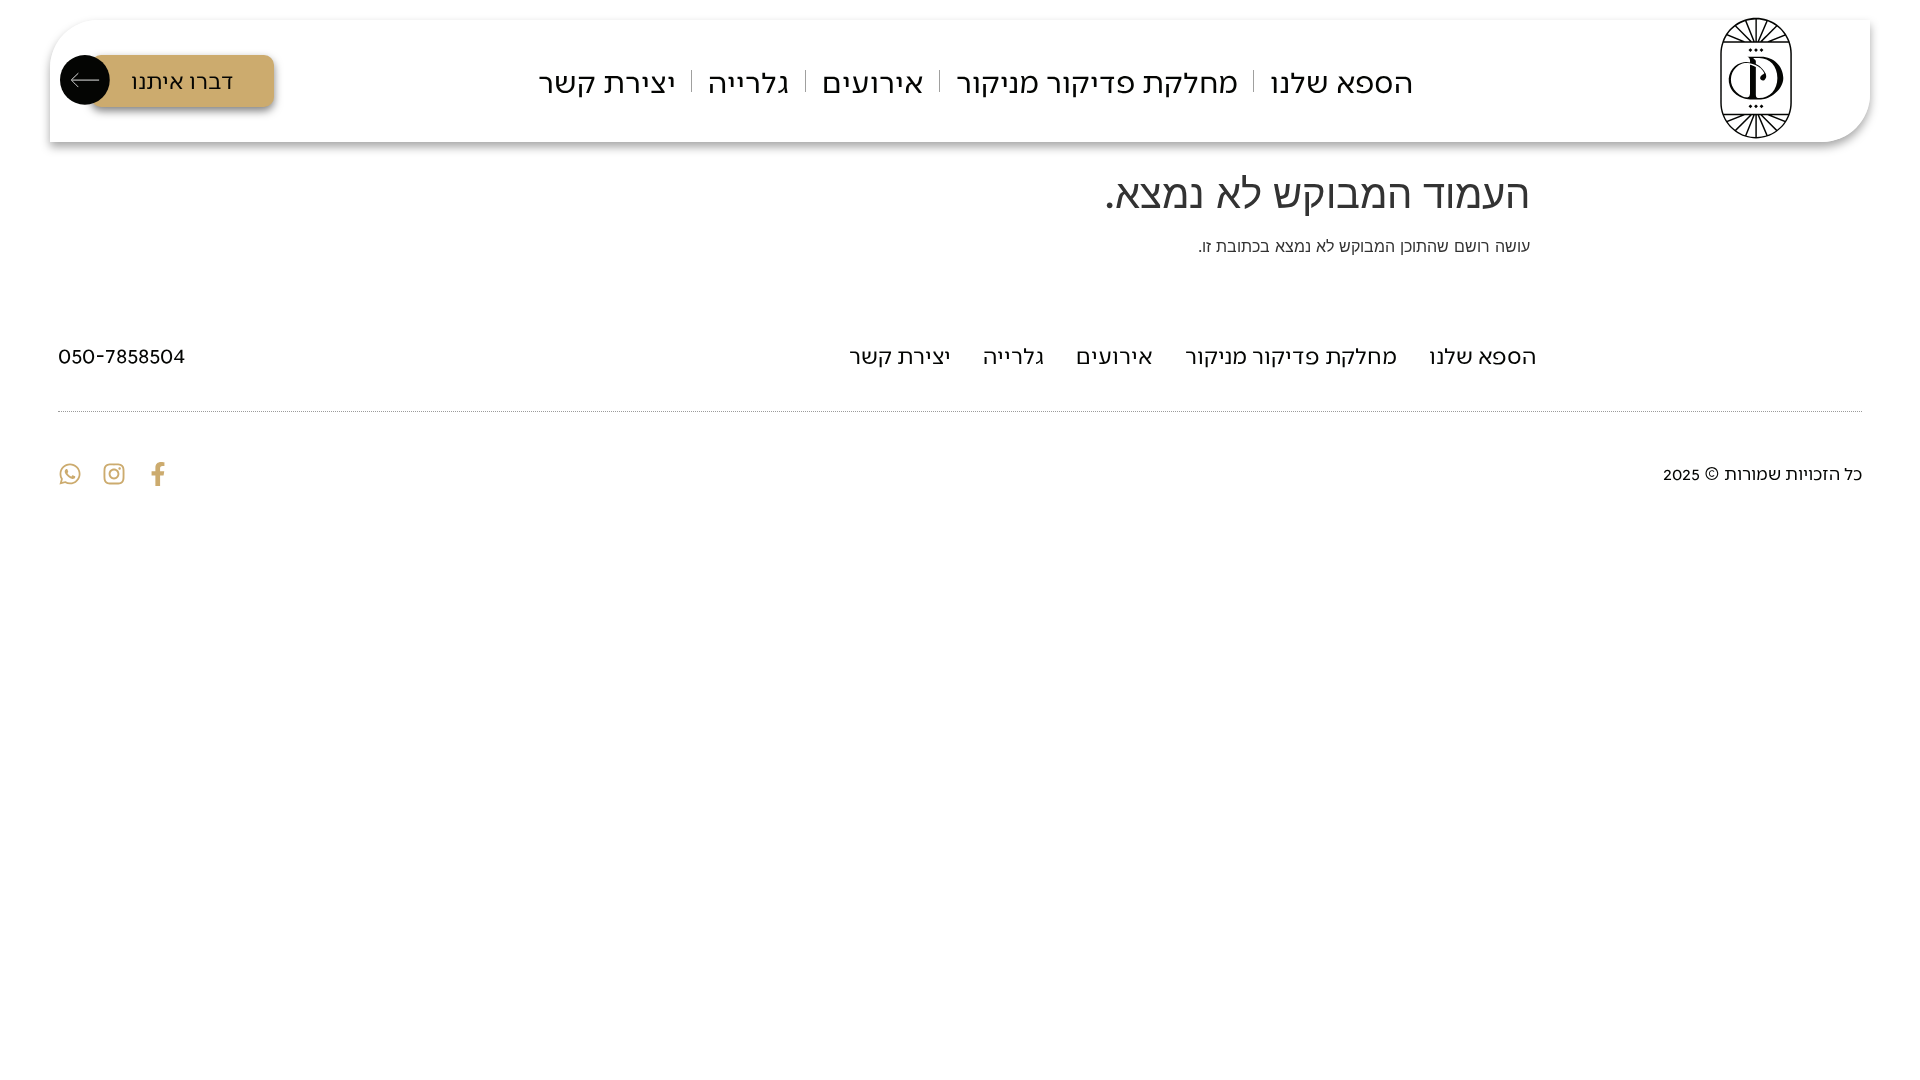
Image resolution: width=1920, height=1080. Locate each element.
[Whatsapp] (70, 474)
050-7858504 (121, 354)
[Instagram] (114, 474)
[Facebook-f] (158, 474)
